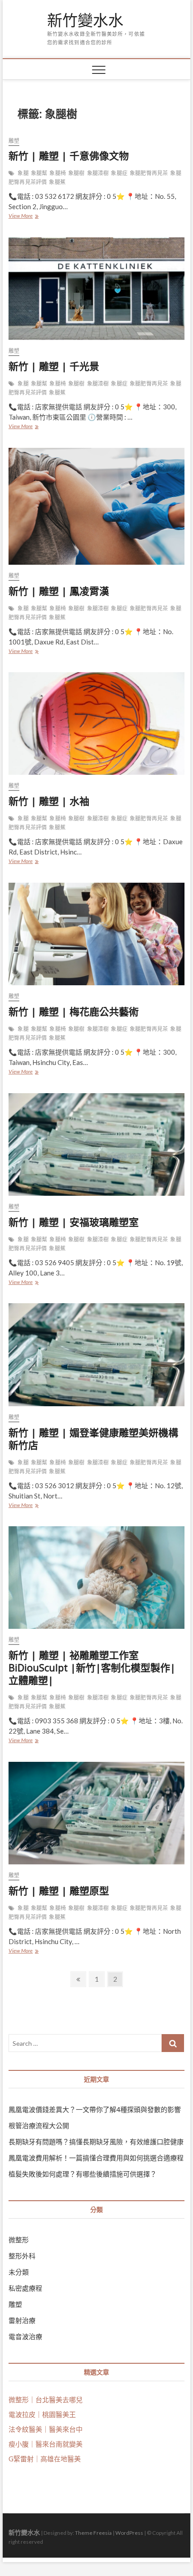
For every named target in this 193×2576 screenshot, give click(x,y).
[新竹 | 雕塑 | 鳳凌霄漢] (96, 506)
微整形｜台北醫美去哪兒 (46, 2400)
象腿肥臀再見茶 (149, 173)
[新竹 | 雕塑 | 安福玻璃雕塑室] (96, 1145)
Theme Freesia (93, 2533)
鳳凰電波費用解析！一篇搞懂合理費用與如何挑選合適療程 (96, 2158)
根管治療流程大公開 (39, 2125)
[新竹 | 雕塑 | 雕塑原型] (96, 1813)
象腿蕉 (57, 182)
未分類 (19, 2272)
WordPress (129, 2533)
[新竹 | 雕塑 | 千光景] (96, 289)
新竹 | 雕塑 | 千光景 (54, 366)
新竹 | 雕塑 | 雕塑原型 (59, 1890)
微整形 (19, 2240)
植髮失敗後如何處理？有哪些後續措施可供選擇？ (83, 2174)
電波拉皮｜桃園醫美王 (42, 2414)
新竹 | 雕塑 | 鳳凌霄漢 (59, 591)
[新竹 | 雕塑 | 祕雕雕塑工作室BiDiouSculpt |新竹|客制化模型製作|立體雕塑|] (96, 1578)
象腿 (23, 173)
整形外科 (22, 2256)
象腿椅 (58, 173)
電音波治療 (25, 2336)
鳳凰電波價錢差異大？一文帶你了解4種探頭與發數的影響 (95, 2109)
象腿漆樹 (98, 173)
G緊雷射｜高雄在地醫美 (45, 2459)
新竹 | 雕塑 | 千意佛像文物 (69, 155)
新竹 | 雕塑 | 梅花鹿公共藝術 (74, 1011)
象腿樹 (77, 173)
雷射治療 (22, 2320)
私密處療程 (25, 2288)
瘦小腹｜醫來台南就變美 (46, 2444)
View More (23, 217)
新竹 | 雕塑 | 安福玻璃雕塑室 (74, 1222)
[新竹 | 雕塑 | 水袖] (96, 724)
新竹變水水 (85, 21)
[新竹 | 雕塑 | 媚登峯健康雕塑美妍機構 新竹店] (96, 1355)
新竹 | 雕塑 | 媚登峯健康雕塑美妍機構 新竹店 (93, 1438)
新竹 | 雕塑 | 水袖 (49, 801)
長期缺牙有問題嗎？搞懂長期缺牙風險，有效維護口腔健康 (96, 2142)
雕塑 (14, 141)
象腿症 (119, 173)
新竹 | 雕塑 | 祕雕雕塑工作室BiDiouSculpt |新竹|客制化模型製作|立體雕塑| (92, 1667)
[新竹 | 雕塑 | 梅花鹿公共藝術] (96, 934)
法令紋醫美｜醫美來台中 (46, 2429)
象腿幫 (39, 173)
